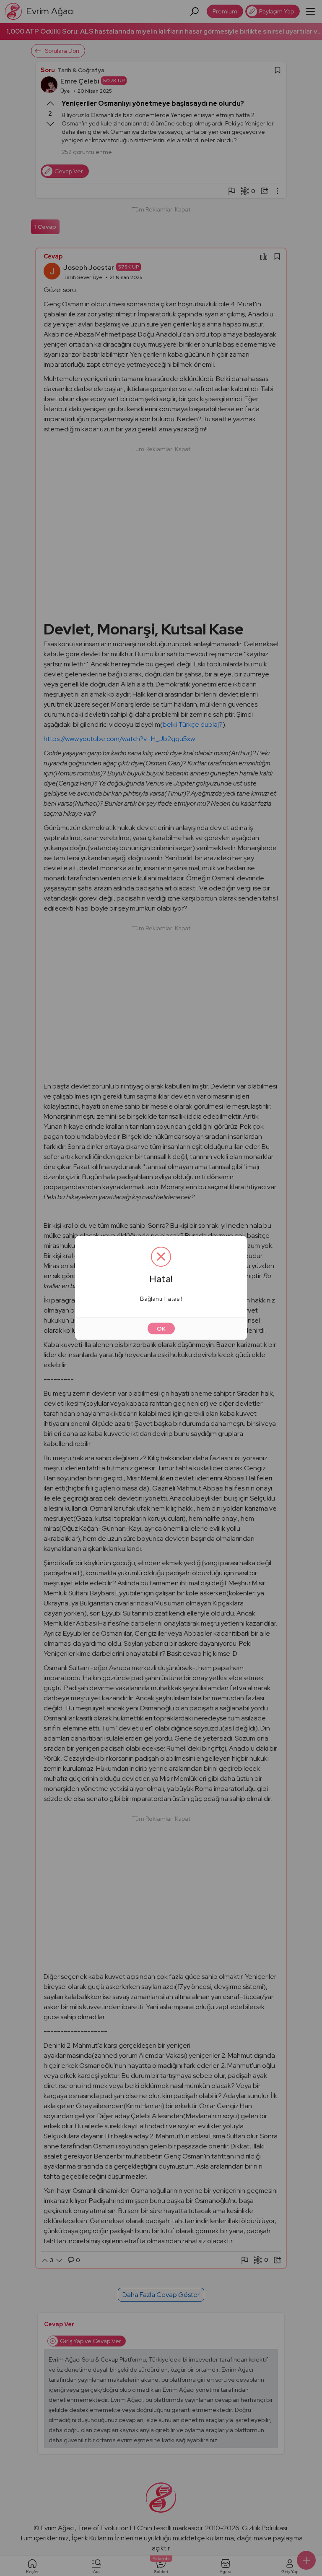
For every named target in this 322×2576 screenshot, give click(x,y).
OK (161, 1328)
